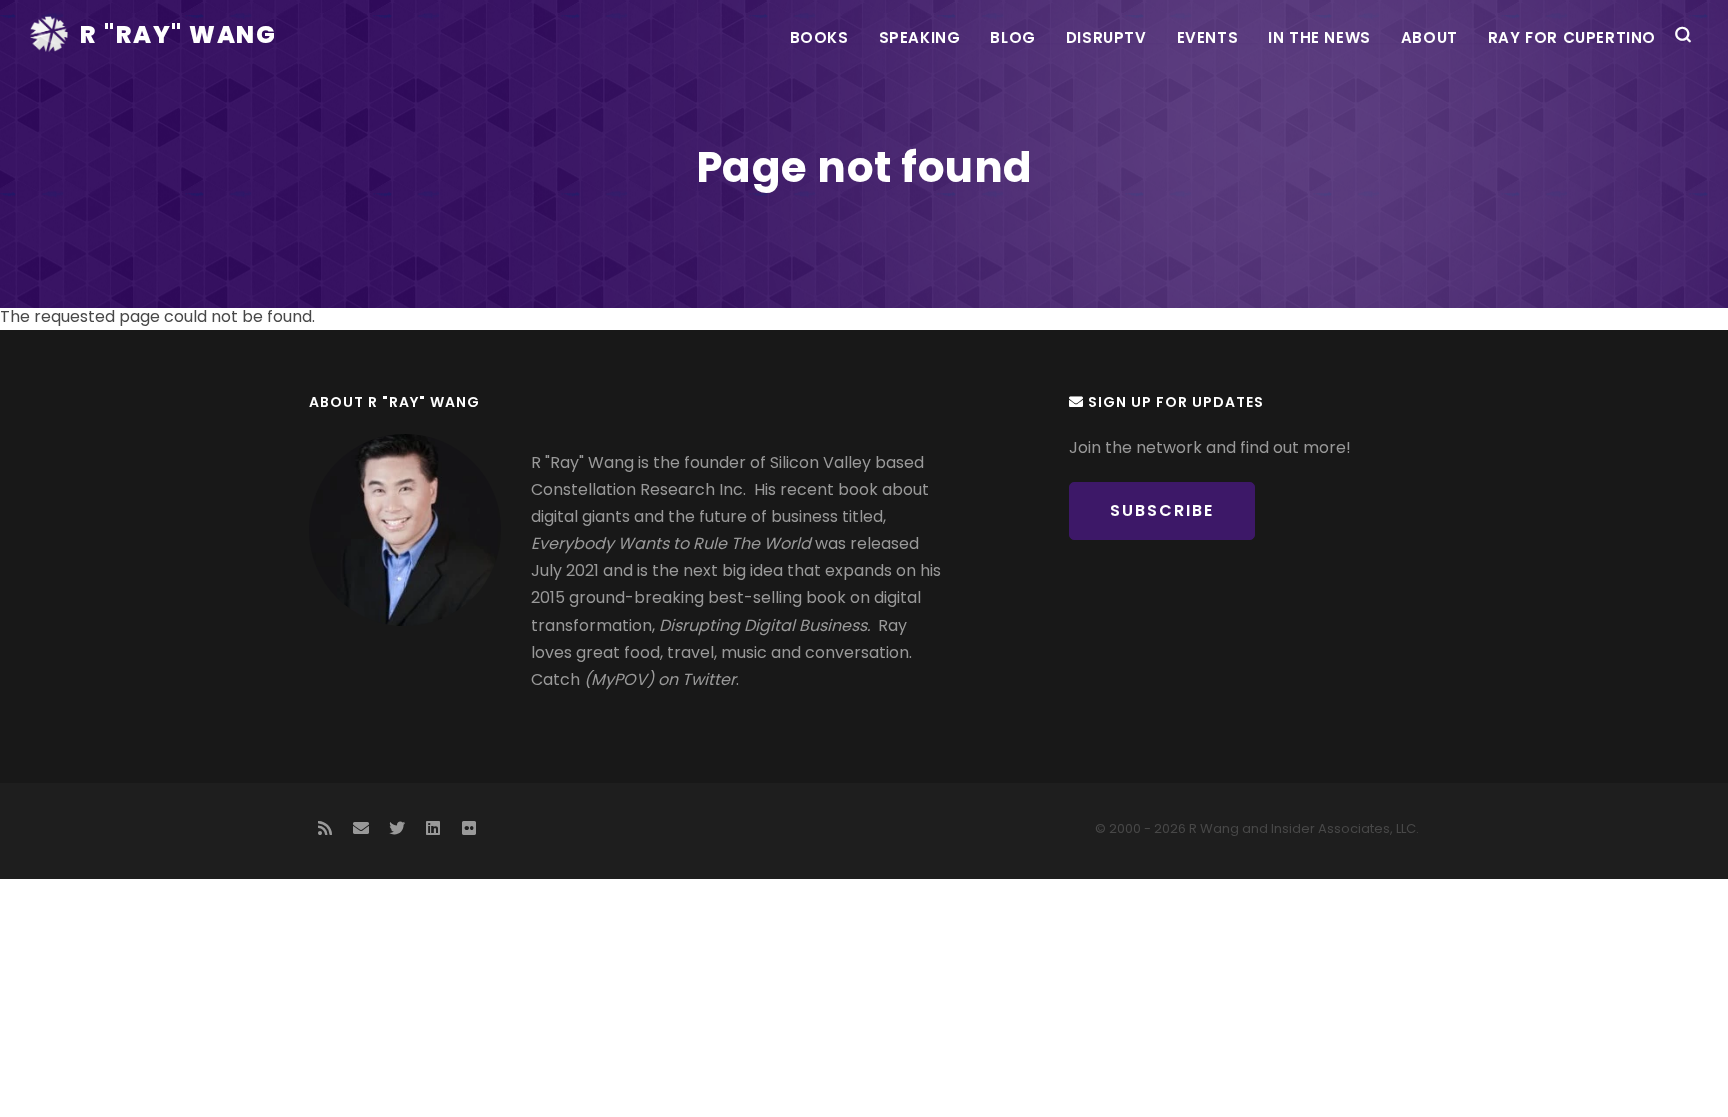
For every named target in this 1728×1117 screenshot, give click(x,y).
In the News (1319, 37)
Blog (1012, 37)
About (1429, 37)
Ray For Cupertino (1572, 37)
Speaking (920, 37)
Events (1208, 37)
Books (819, 37)
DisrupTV (1106, 37)
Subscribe (1162, 510)
